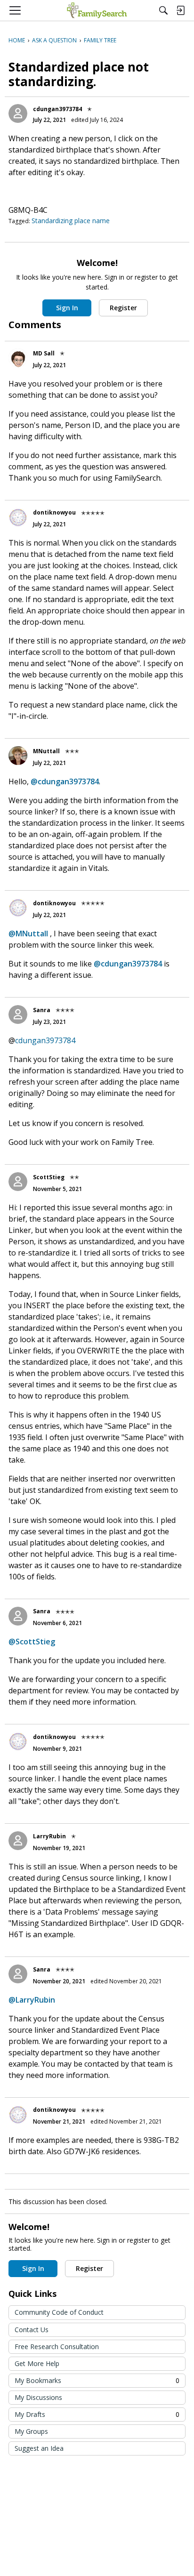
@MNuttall (28, 934)
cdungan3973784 (57, 109)
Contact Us (32, 2330)
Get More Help (37, 2363)
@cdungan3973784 (65, 781)
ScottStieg (49, 1177)
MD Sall (44, 353)
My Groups (31, 2431)
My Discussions (38, 2397)
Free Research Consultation (57, 2347)
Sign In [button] (67, 308)
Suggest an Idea (39, 2448)
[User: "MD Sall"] (18, 358)
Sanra (42, 1010)
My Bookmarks (97, 2380)
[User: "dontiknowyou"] (18, 517)
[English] (97, 10)
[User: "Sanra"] (18, 1014)
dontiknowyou (54, 512)
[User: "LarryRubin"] (18, 1841)
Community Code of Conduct (59, 2312)
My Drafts (97, 2414)
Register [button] (123, 308)
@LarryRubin (32, 2000)
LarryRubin (49, 1836)
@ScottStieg (32, 1642)
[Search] (163, 10)
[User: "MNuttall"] (18, 756)
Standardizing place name (71, 221)
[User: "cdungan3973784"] (18, 113)
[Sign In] (180, 10)
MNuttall (46, 751)
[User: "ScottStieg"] (18, 1182)
